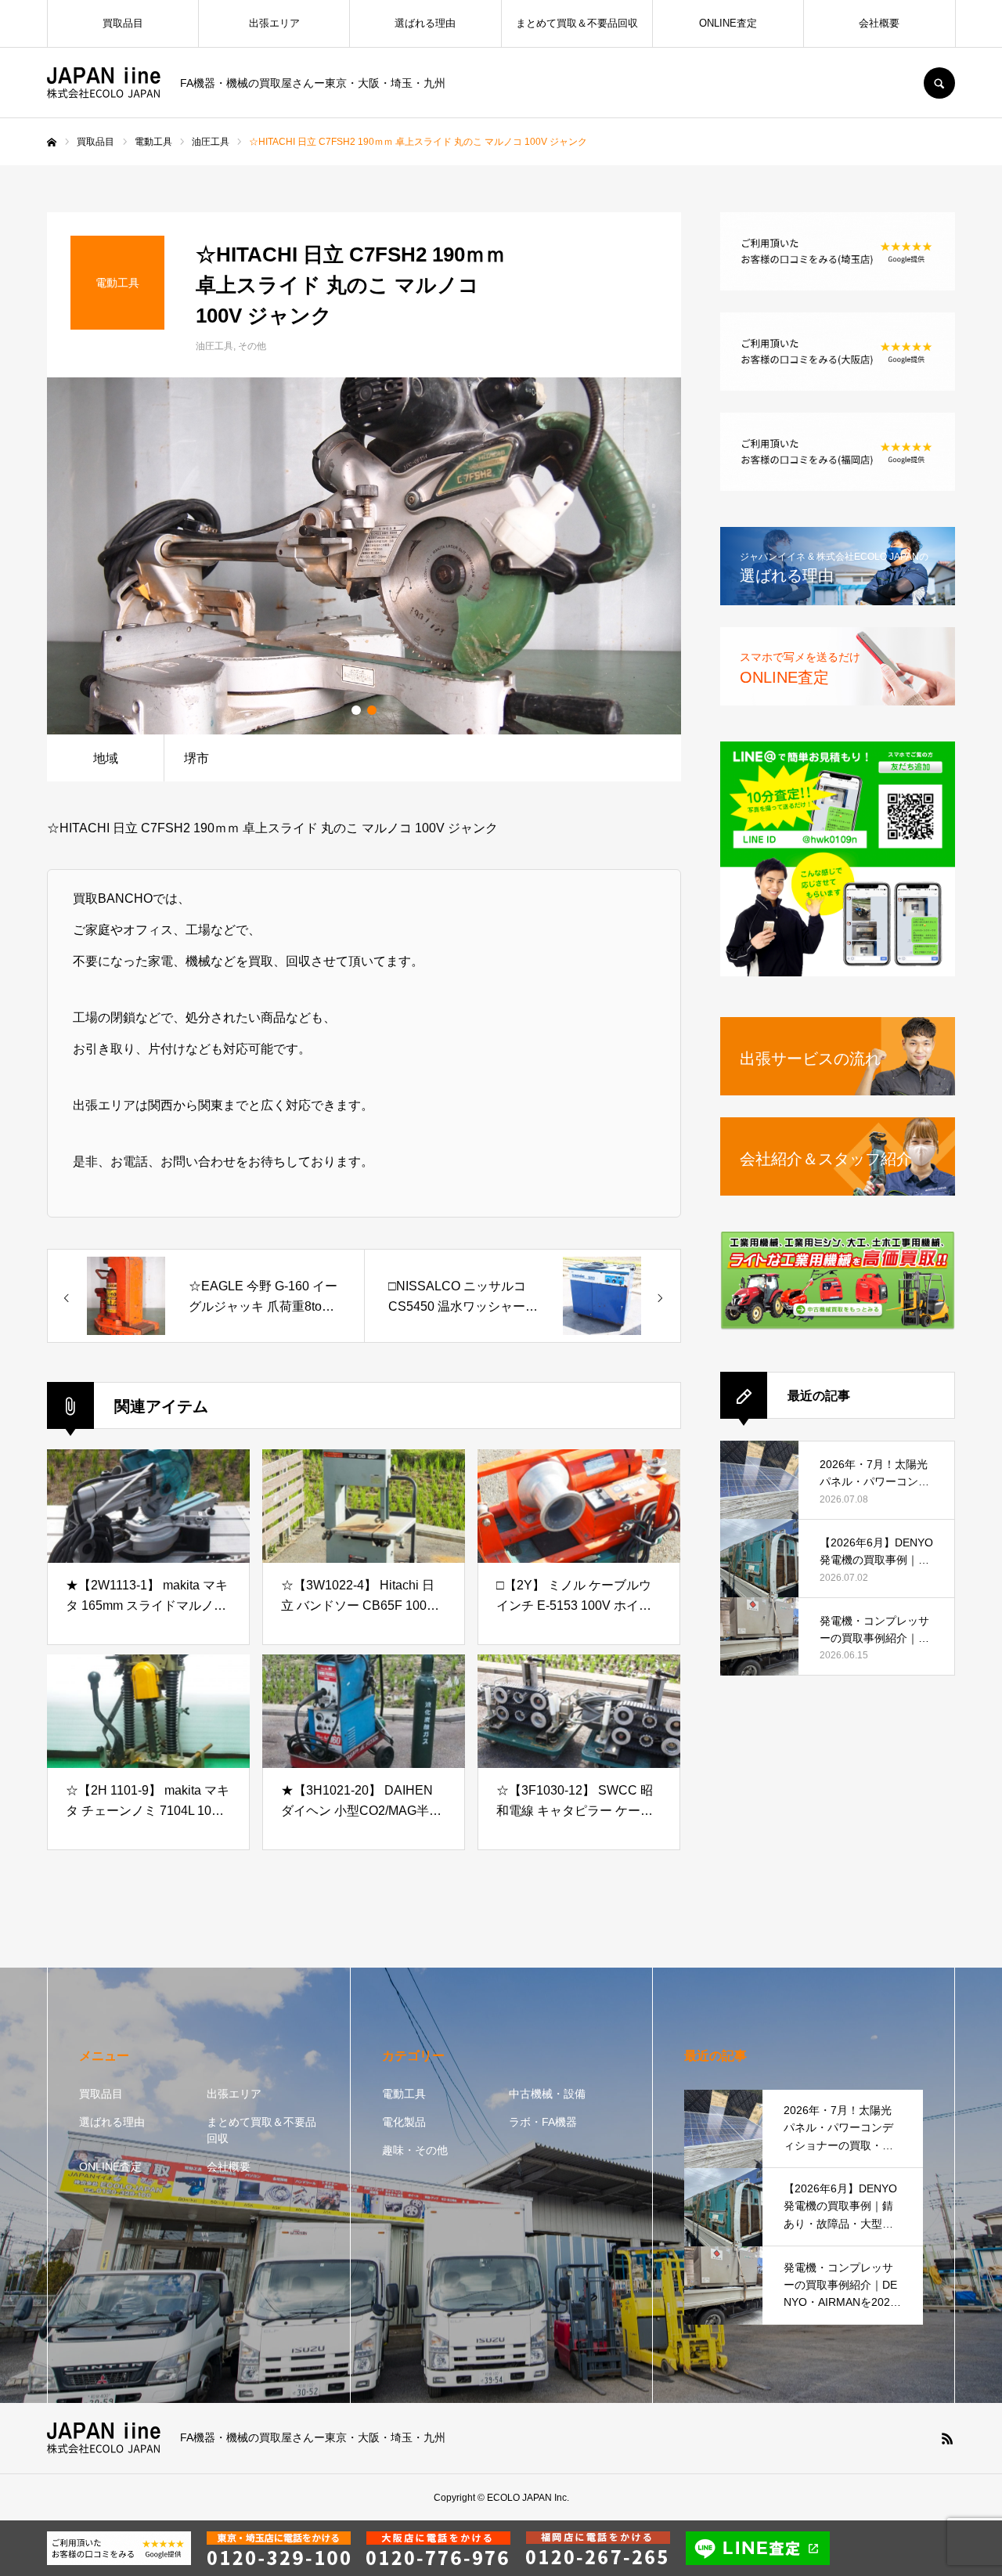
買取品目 (123, 23)
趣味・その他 (415, 2150)
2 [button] (372, 710)
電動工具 (404, 2094)
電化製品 (404, 2122)
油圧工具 (214, 346)
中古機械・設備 (547, 2094)
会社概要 (879, 23)
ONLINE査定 (728, 23)
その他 (252, 346)
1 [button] (356, 710)
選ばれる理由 (425, 23)
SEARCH (939, 83)
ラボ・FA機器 (543, 2122)
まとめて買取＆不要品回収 (577, 23)
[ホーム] (52, 143)
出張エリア (274, 23)
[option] (364, 556)
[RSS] (947, 2438)
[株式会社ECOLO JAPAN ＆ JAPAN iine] (104, 83)
